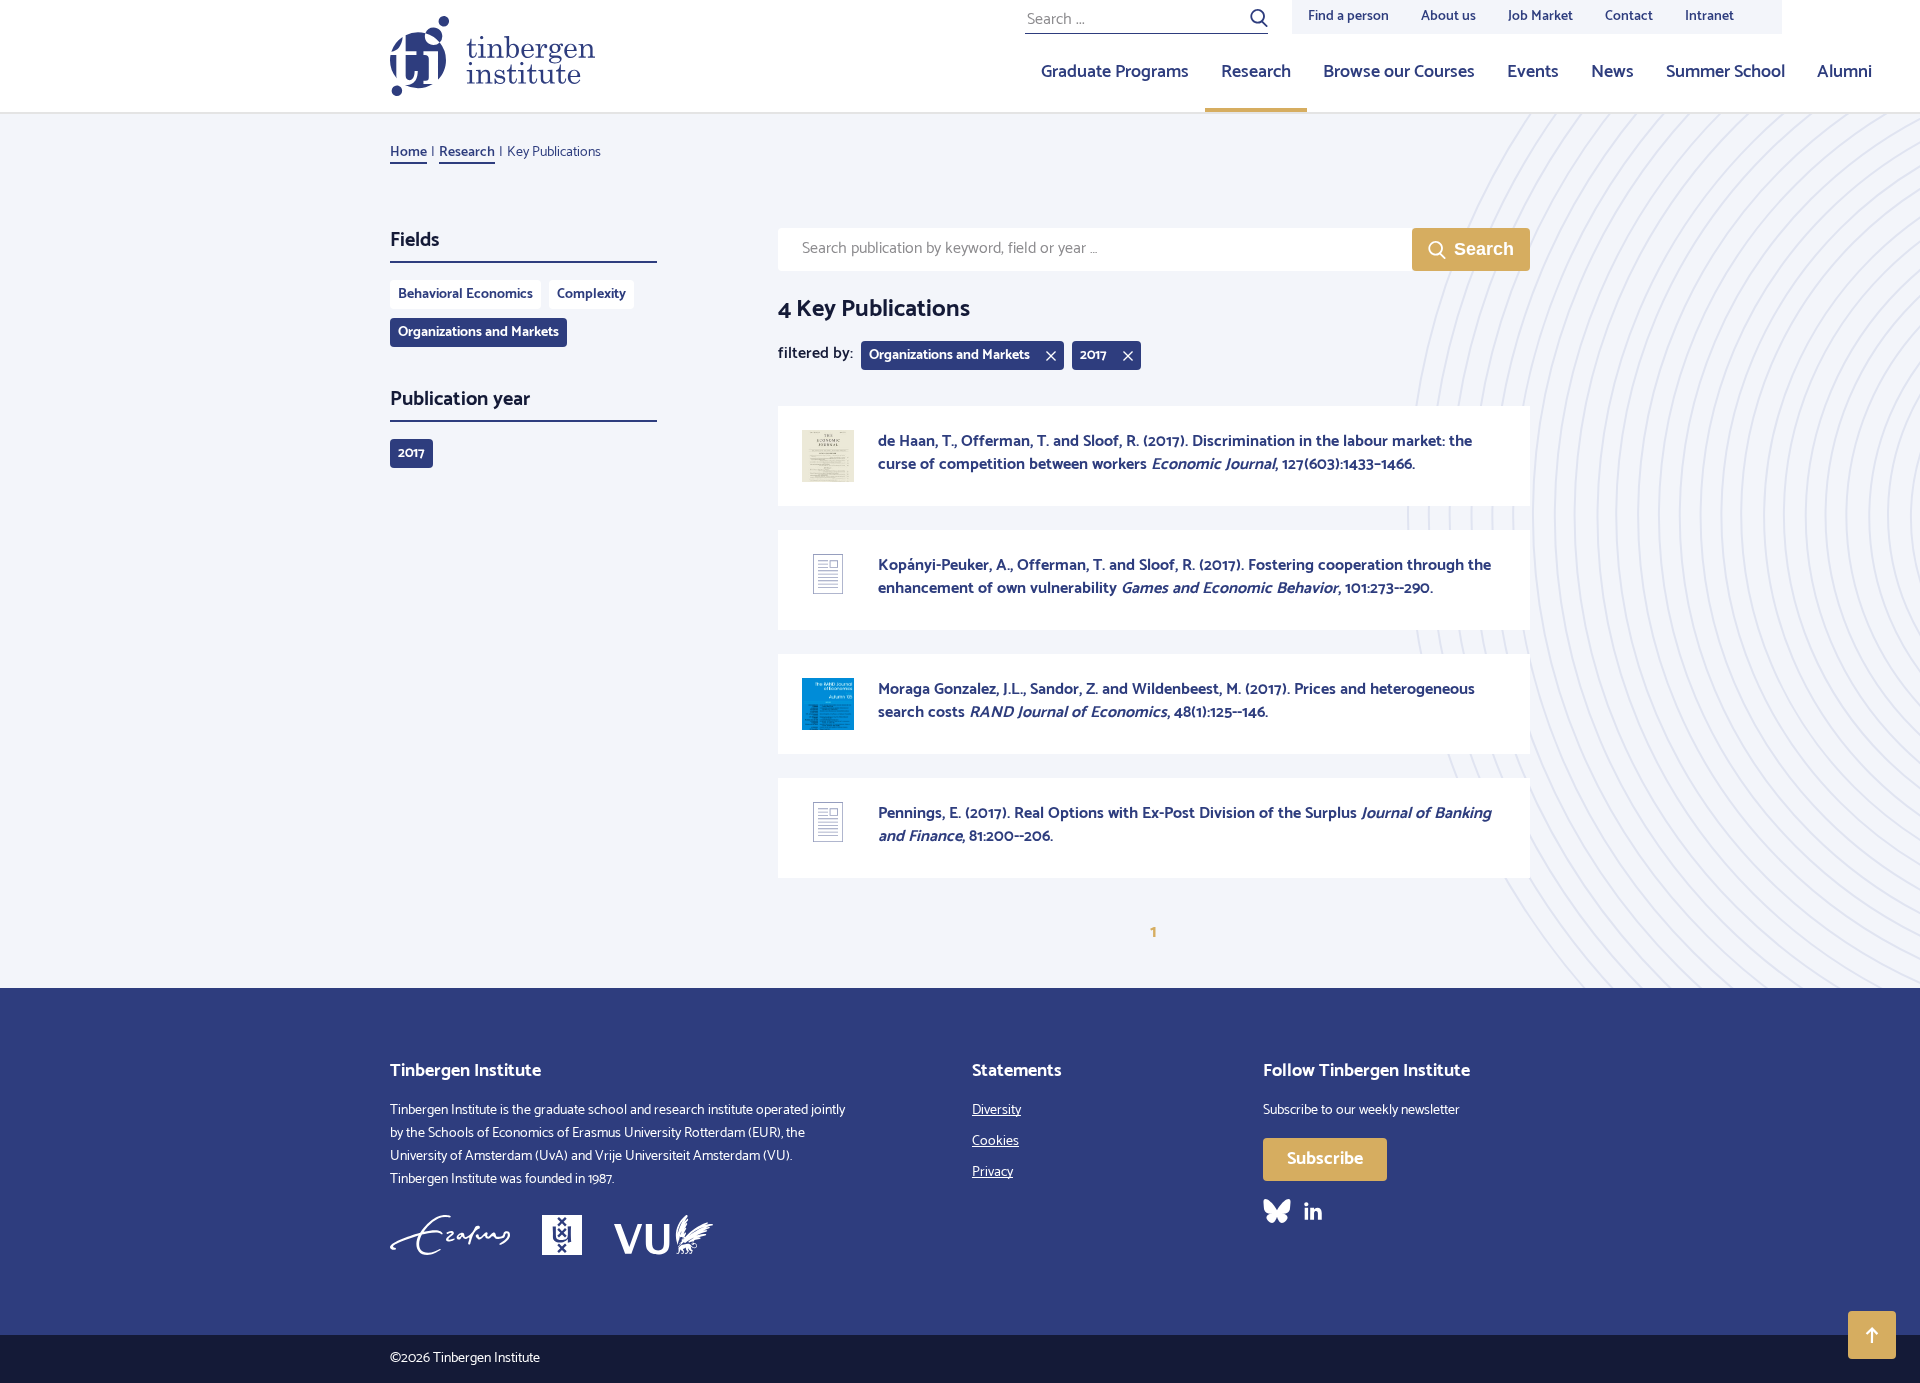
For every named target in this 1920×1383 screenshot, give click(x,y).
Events (1533, 72)
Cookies (995, 1141)
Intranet (1709, 16)
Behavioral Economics (465, 294)
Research (1256, 72)
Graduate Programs (1115, 72)
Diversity (996, 1110)
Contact (1629, 16)
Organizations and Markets (478, 332)
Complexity (591, 294)
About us (1448, 16)
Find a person (1348, 16)
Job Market (1540, 16)
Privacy (992, 1172)
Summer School (1725, 72)
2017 (411, 453)
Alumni (1844, 72)
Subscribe (1325, 1159)
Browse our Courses (1399, 72)
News (1612, 72)
